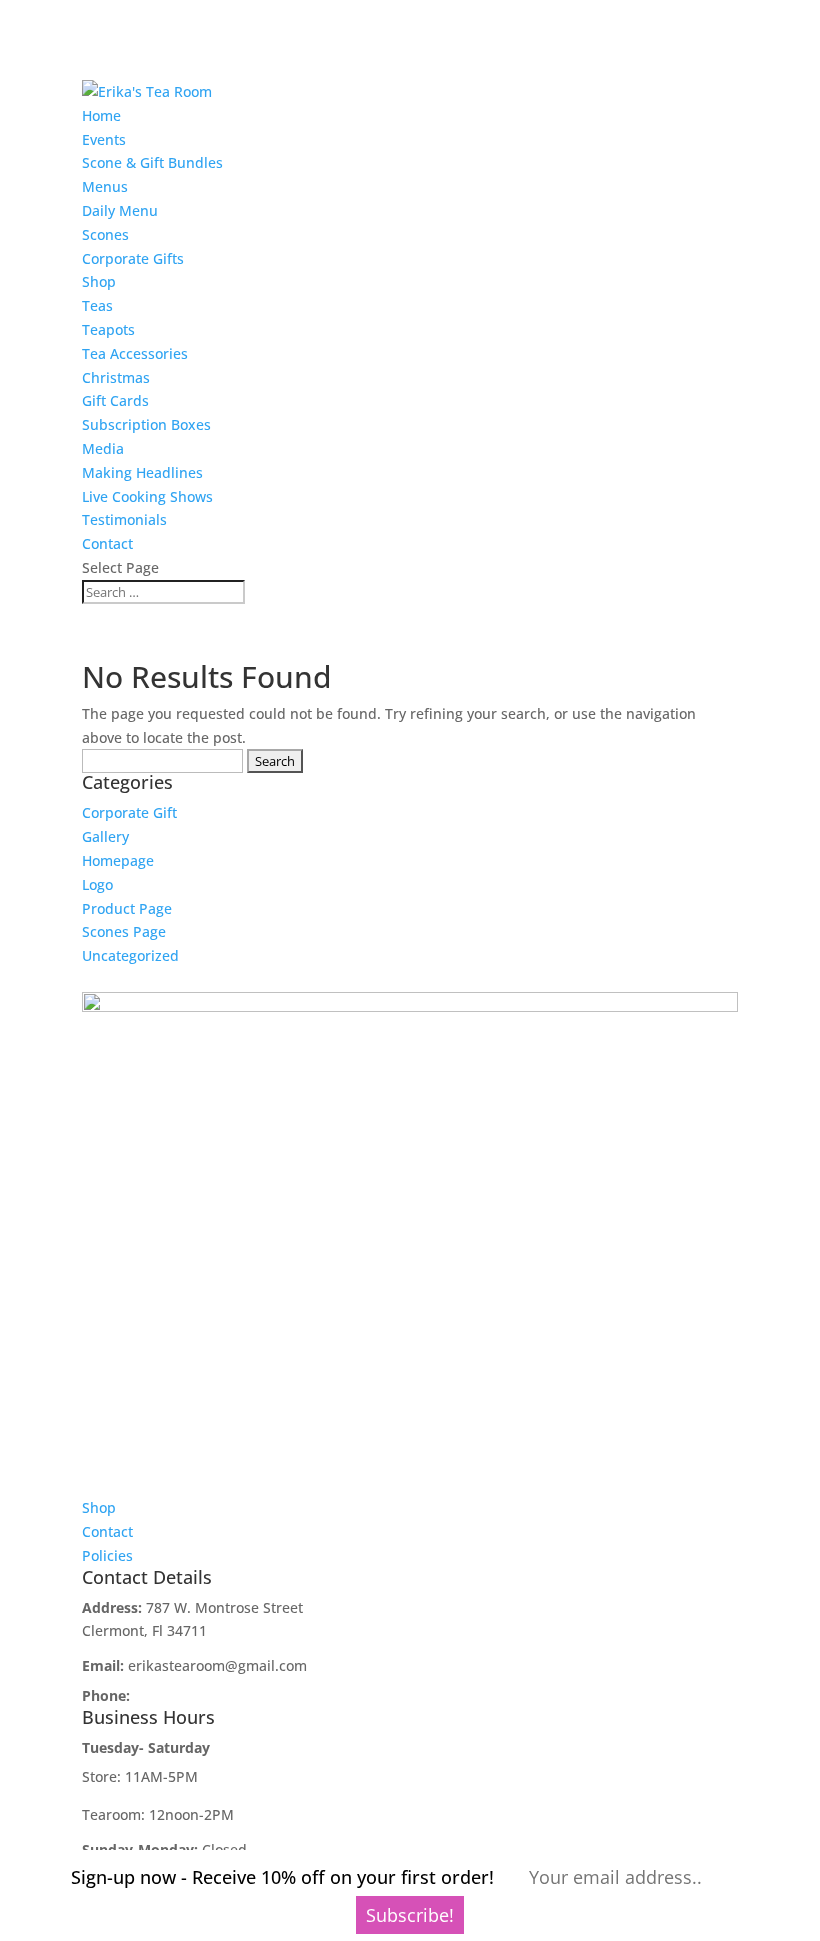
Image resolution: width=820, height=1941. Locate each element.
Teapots (108, 329)
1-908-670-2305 (185, 1695)
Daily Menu (120, 210)
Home (101, 115)
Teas (97, 305)
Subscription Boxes (146, 424)
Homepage (118, 860)
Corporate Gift (129, 812)
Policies (107, 1555)
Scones (105, 234)
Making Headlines (142, 472)
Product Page (127, 908)
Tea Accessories (135, 353)
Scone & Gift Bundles (152, 162)
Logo (97, 884)
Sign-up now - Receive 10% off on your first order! (282, 1877)
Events (104, 139)
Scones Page (124, 931)
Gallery (105, 836)
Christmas (116, 377)
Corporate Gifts (133, 258)
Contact (107, 543)
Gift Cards (115, 400)
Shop (99, 281)
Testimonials (124, 519)
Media (103, 448)
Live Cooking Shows (147, 496)
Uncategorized (130, 955)
